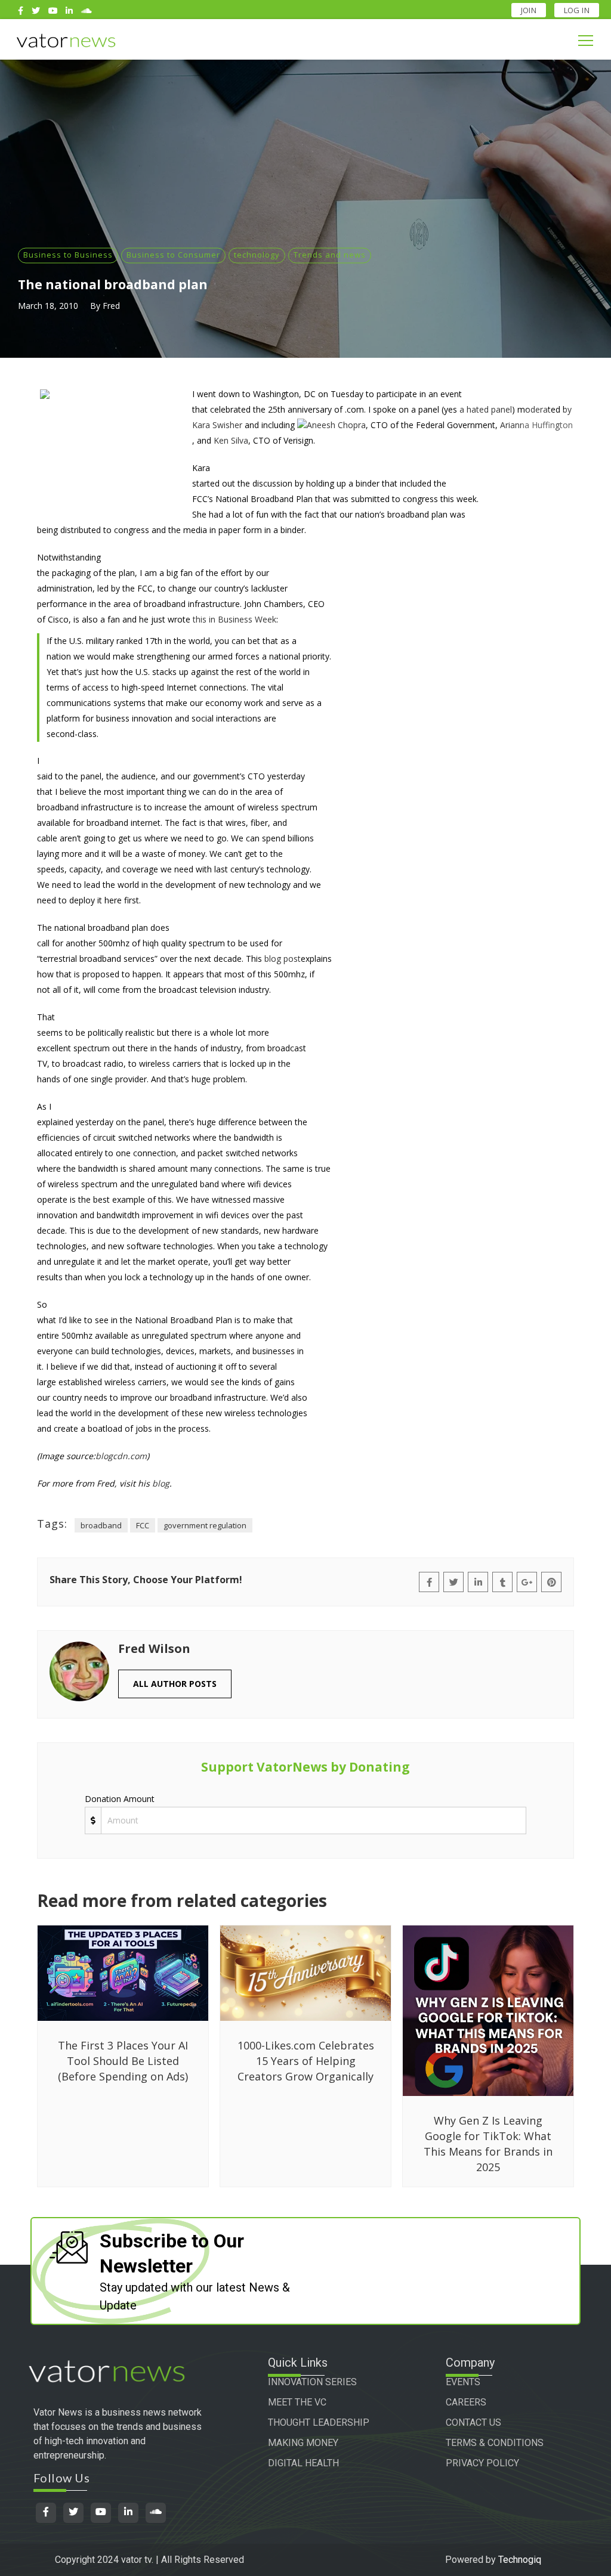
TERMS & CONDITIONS (495, 2443)
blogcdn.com (121, 1456)
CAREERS (466, 2402)
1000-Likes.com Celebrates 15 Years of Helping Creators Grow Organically (306, 2061)
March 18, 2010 (48, 306)
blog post (283, 959)
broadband (101, 1525)
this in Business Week (234, 619)
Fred (111, 306)
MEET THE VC (297, 2402)
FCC (143, 1525)
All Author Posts (175, 1684)
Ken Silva (231, 440)
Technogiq (520, 2560)
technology (257, 255)
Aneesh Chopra (336, 425)
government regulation (205, 1525)
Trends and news (330, 255)
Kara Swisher (217, 425)
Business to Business (68, 255)
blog (161, 1483)
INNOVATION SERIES (312, 2382)
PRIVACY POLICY (482, 2463)
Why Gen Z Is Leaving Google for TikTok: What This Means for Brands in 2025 (488, 2144)
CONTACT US (473, 2422)
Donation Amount (120, 1799)
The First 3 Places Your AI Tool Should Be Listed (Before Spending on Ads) (123, 2061)
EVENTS (463, 2382)
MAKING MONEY (303, 2443)
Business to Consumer (173, 255)
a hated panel (486, 409)
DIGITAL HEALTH (303, 2463)
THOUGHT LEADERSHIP (319, 2422)
